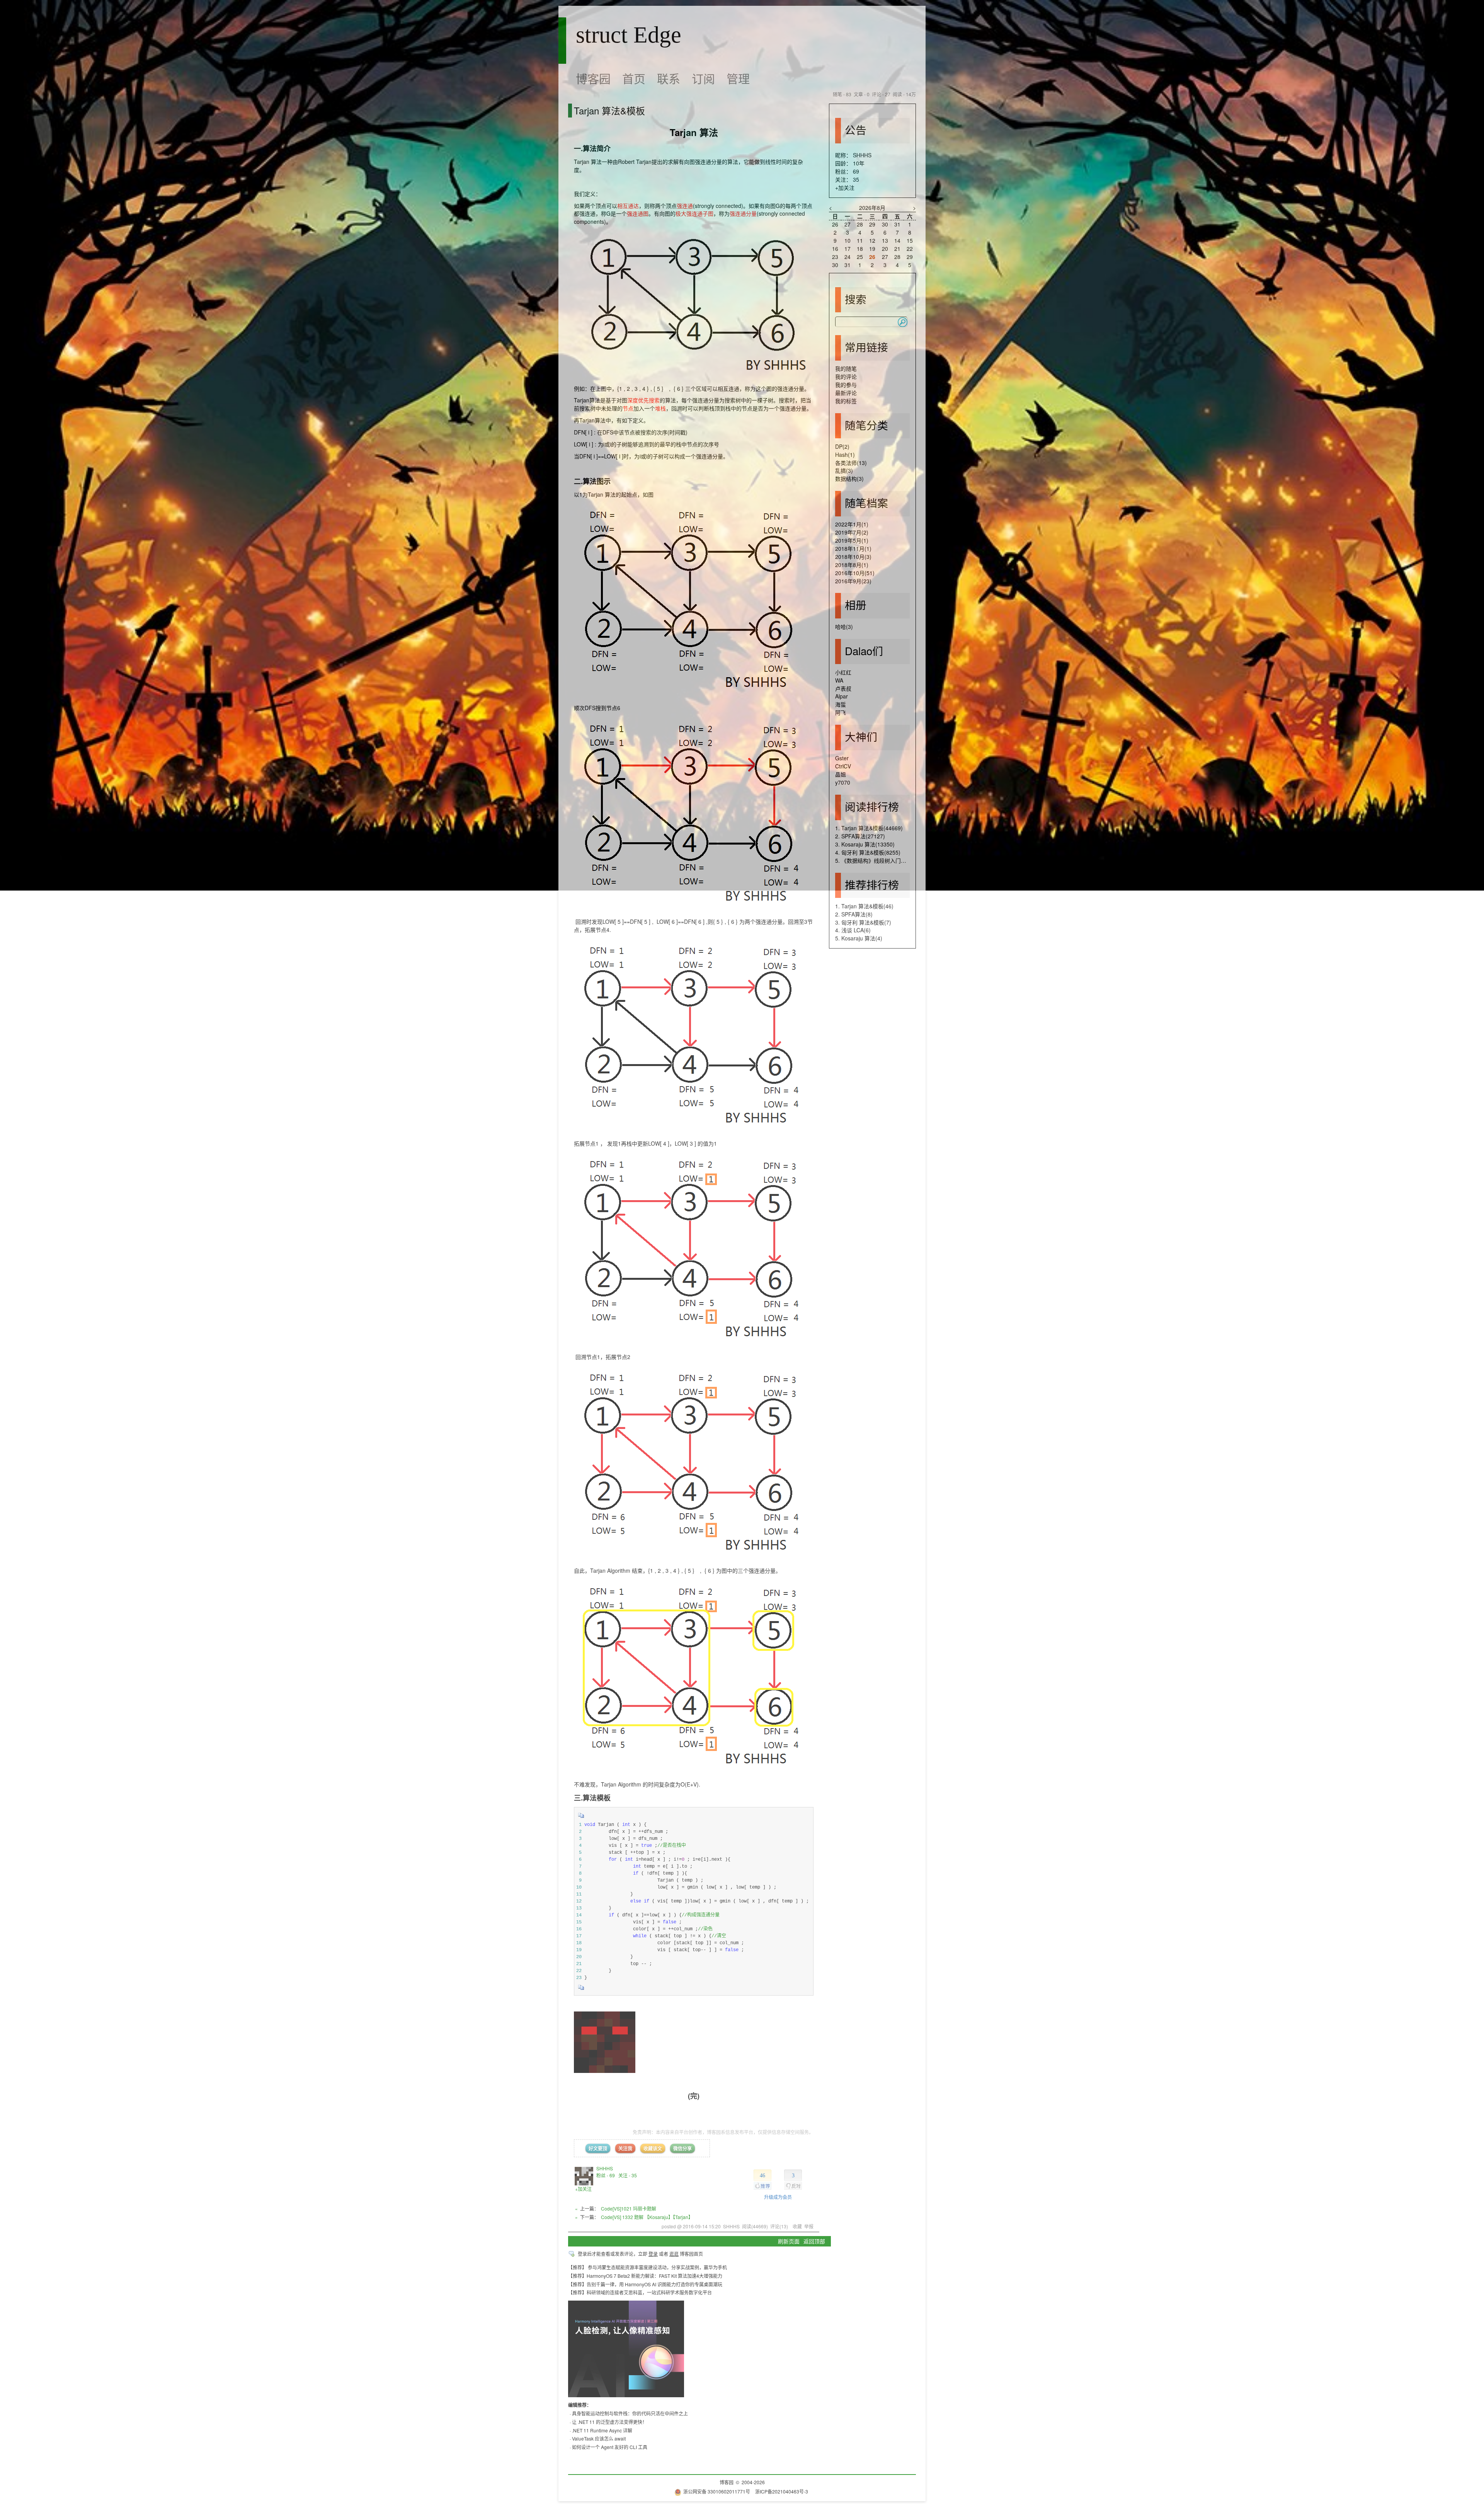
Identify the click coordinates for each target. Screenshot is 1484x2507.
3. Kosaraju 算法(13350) (865, 844)
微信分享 (682, 2148)
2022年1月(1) (852, 524)
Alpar (842, 696)
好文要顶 (598, 2148)
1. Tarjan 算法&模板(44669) (869, 828)
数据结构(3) (849, 479)
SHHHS (605, 2168)
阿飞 (841, 712)
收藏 (797, 2226)
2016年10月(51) (855, 573)
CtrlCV (843, 766)
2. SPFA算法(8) (854, 914)
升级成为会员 (778, 2197)
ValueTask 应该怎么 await (599, 2438)
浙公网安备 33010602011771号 (717, 2491)
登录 (653, 2254)
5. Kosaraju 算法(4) (859, 938)
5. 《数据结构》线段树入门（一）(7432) (884, 860)
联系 (669, 78)
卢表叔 (843, 688)
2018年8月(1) (852, 565)
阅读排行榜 (872, 806)
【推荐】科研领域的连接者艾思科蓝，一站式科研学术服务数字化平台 (640, 2292)
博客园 (593, 78)
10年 (859, 163)
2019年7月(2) (852, 532)
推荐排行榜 (872, 884)
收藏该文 (653, 2148)
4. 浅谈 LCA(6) (853, 930)
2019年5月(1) (852, 540)
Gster (842, 758)
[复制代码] (581, 1818)
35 (856, 179)
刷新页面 (789, 2241)
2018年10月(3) (853, 557)
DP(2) (842, 446)
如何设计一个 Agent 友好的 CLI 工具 (610, 2447)
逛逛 (674, 2254)
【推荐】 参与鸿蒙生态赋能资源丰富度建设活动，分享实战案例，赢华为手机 (648, 2267)
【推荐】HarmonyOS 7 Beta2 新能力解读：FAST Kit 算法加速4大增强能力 (645, 2276)
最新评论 (846, 393)
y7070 (843, 782)
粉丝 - (606, 2175)
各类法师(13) (851, 463)
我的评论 (846, 376)
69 (856, 171)
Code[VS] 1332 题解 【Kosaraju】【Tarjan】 (647, 2217)
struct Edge (629, 35)
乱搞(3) (844, 470)
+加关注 (583, 2189)
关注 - (628, 2175)
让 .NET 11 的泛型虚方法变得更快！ (609, 2422)
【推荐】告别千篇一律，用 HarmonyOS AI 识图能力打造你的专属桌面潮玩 (645, 2284)
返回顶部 (814, 2241)
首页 (634, 78)
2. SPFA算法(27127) (860, 836)
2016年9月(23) (853, 581)
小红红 (843, 672)
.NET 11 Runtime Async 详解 (602, 2430)
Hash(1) (845, 455)
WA (839, 680)
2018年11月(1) (853, 548)
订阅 (703, 78)
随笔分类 (866, 425)
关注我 (625, 2148)
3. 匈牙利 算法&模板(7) (863, 922)
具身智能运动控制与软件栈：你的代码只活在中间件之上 (630, 2413)
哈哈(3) (844, 627)
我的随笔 (846, 368)
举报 (809, 2226)
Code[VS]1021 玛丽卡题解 (629, 2208)
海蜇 (841, 704)
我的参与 (846, 385)
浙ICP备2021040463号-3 (782, 2491)
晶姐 (841, 774)
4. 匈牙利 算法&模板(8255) (868, 852)
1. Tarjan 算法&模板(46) (864, 906)
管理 (738, 78)
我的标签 (846, 401)
